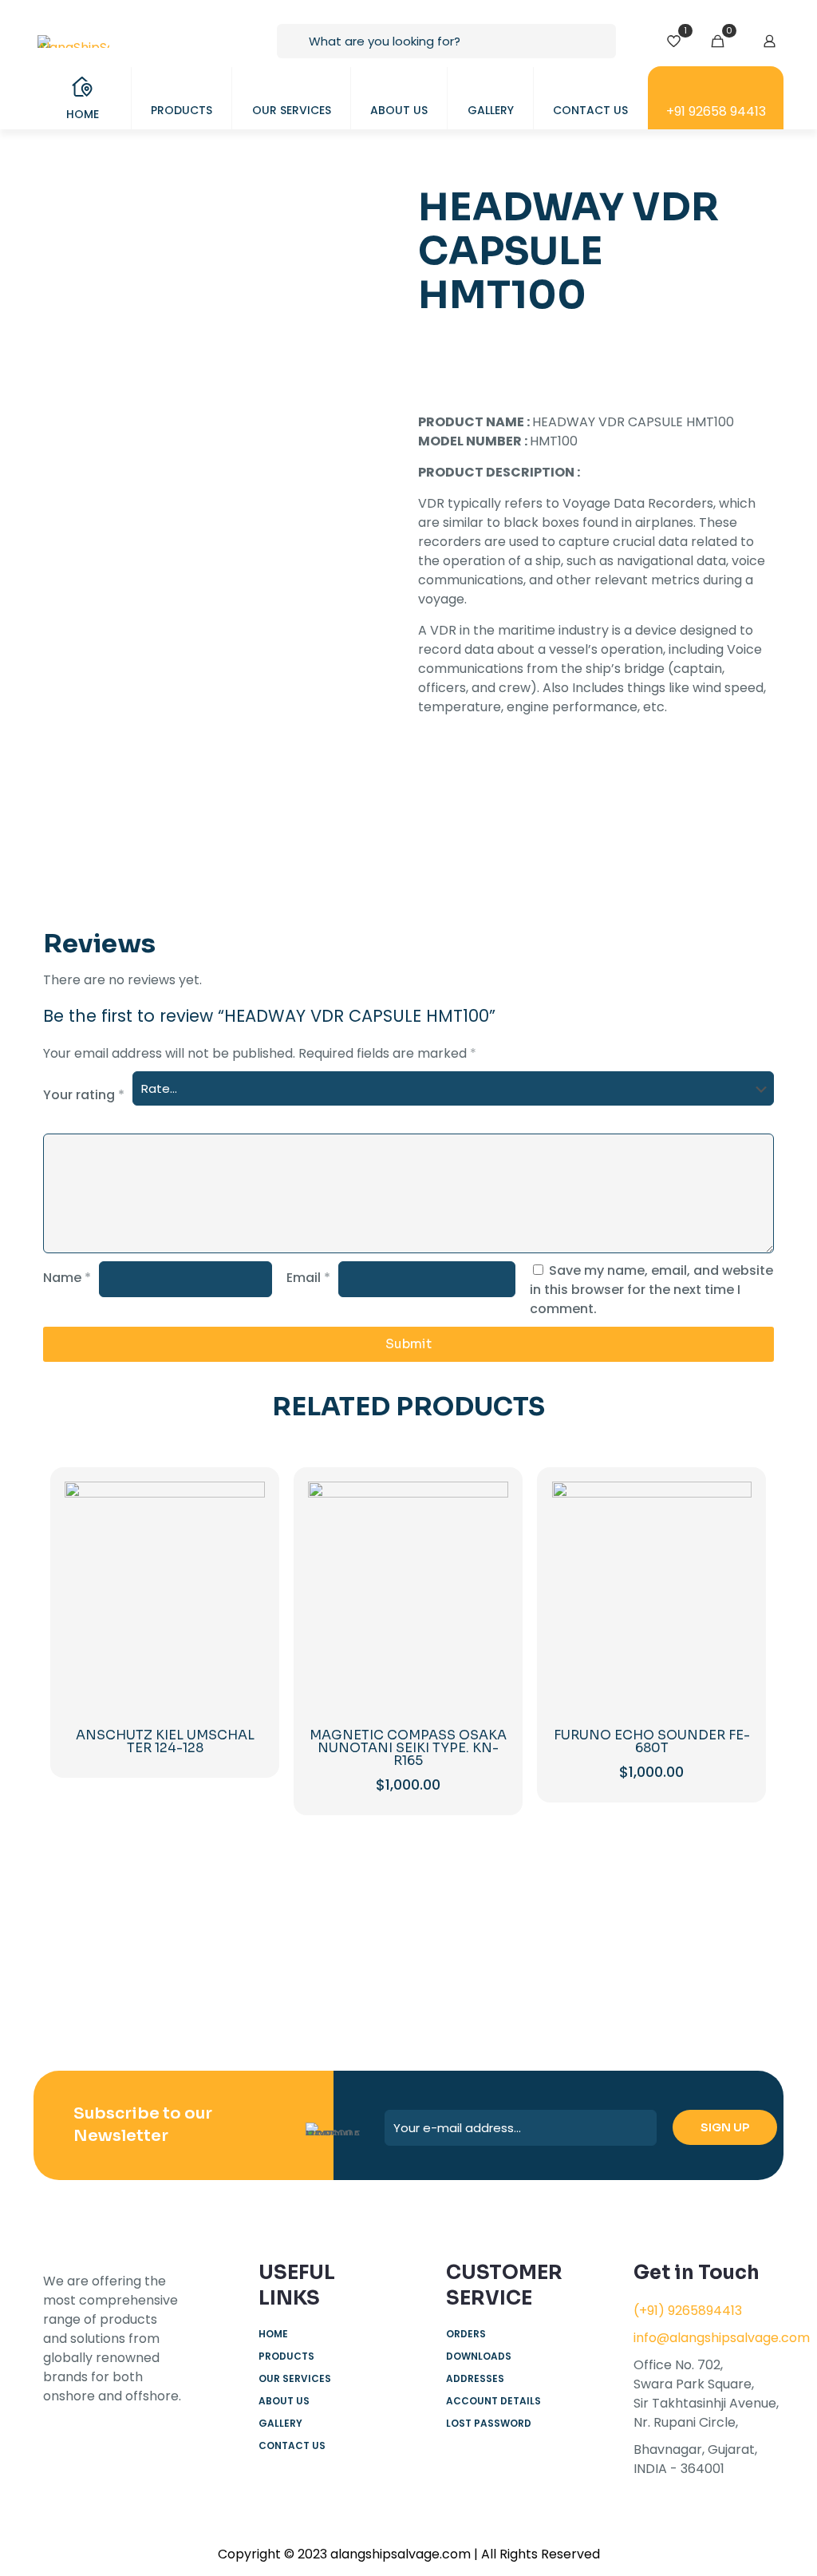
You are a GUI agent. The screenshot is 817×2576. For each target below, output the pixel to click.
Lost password (489, 2423)
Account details (493, 2401)
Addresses (475, 2378)
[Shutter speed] (713, 1971)
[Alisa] (104, 1971)
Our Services (295, 2378)
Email (308, 1278)
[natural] (592, 1971)
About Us (284, 2401)
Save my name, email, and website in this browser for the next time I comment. (651, 1290)
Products (286, 2356)
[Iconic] (226, 1971)
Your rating (84, 1095)
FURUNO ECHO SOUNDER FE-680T (652, 1741)
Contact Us (292, 2445)
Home (273, 2334)
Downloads (479, 2356)
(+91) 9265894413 (688, 2311)
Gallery (280, 2423)
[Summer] (347, 1971)
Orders (466, 2334)
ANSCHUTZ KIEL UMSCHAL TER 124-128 (165, 1741)
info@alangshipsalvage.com (722, 2338)
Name (67, 1278)
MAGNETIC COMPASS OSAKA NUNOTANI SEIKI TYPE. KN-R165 (408, 1748)
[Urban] (470, 1971)
